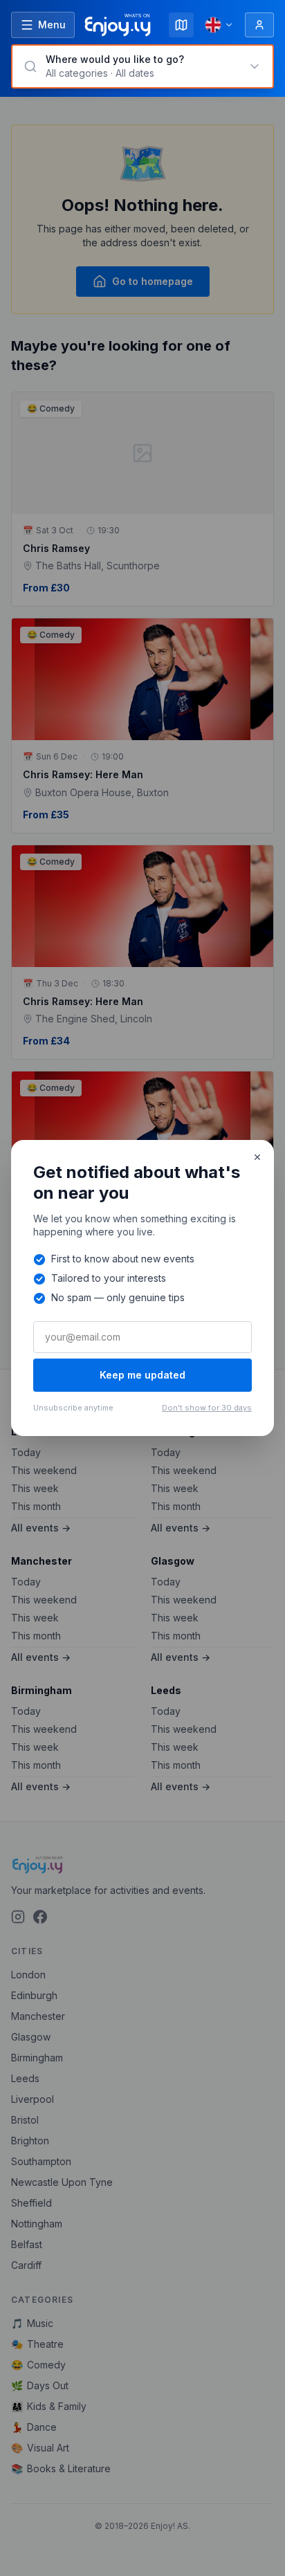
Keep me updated (142, 1375)
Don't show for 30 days (207, 1408)
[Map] (181, 25)
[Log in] (259, 25)
